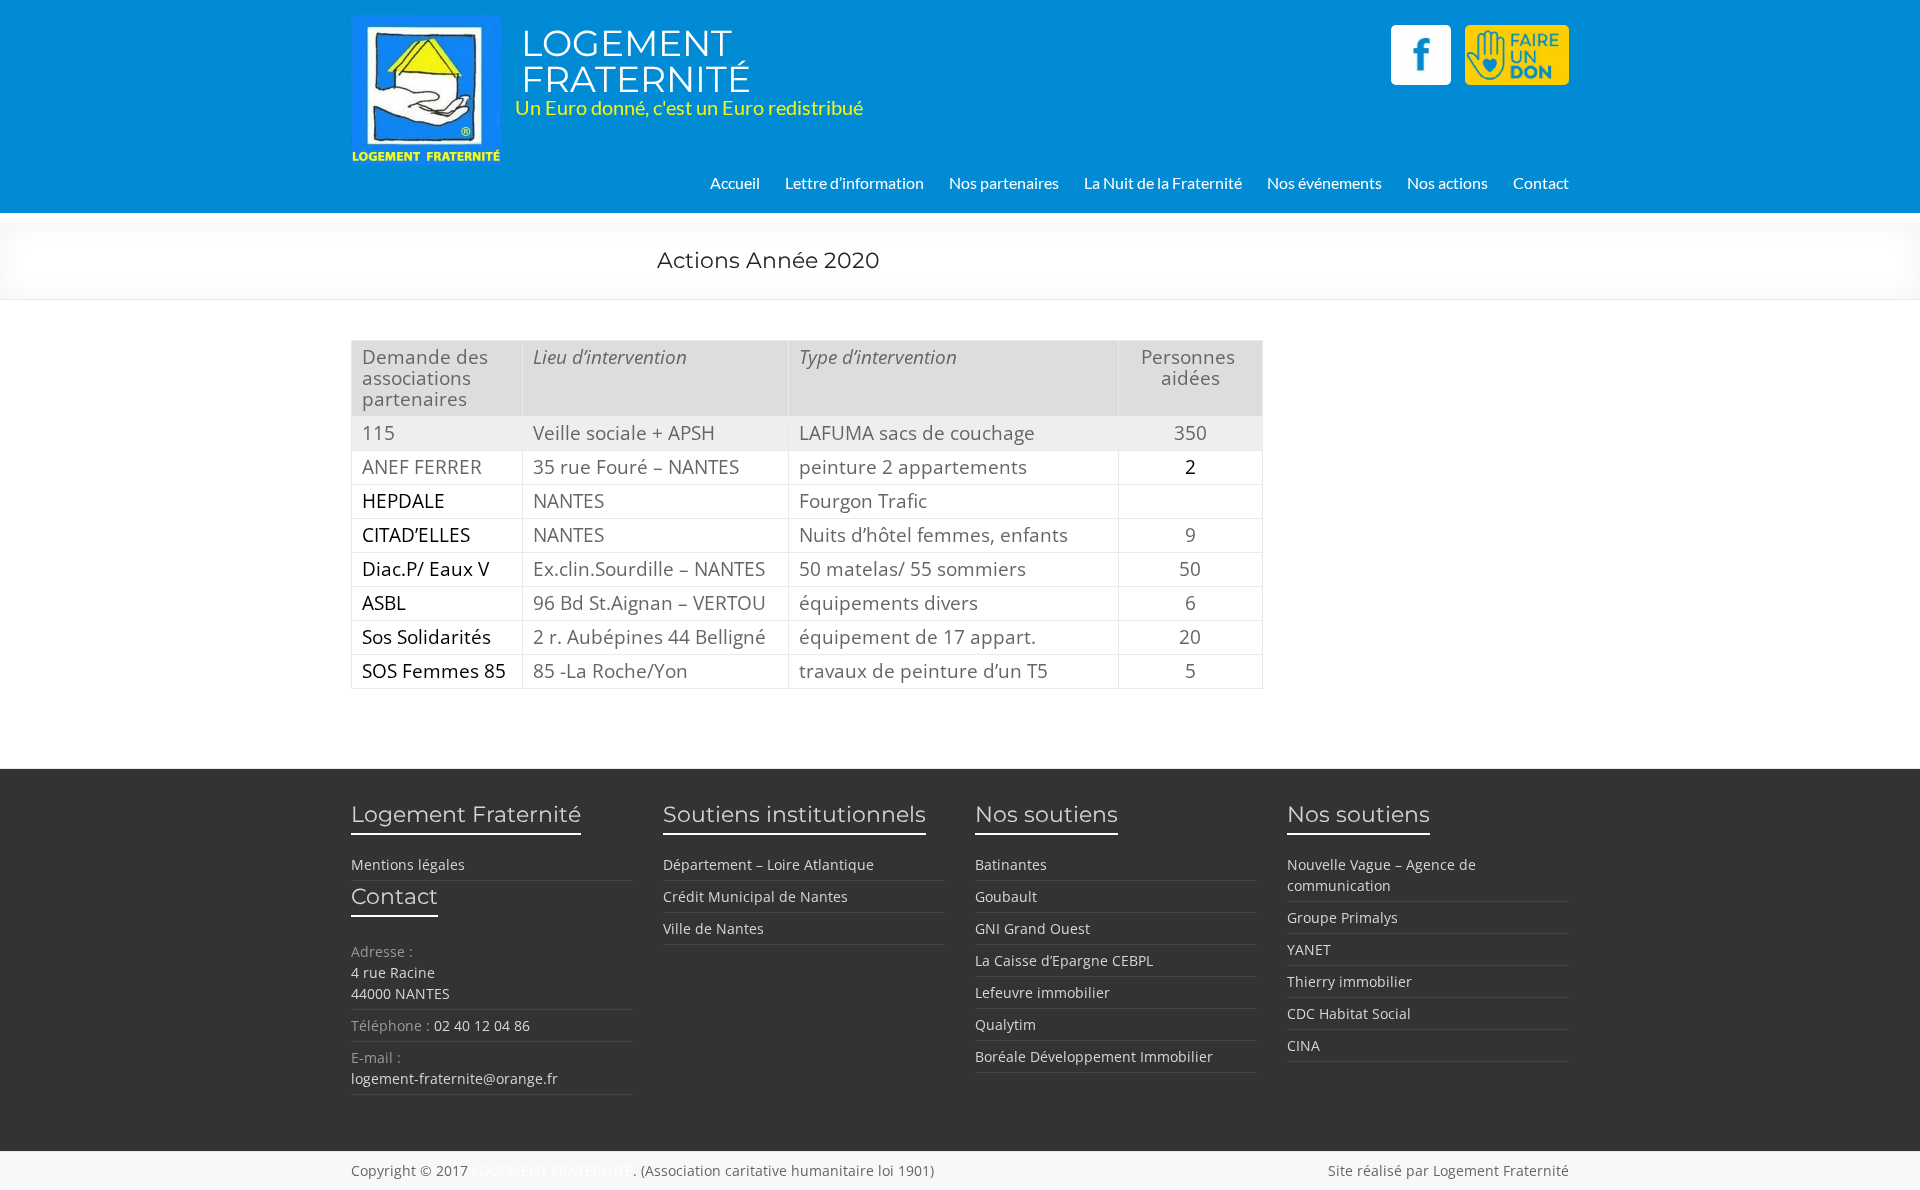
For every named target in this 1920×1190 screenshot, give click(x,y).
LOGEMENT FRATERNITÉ (636, 61)
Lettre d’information (854, 182)
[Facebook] (1426, 35)
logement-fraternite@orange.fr (454, 1078)
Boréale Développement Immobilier (1094, 1056)
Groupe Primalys (1342, 917)
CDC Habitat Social (1349, 1013)
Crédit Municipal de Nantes (755, 896)
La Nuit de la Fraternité (1163, 182)
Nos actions (1447, 182)
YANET (1309, 949)
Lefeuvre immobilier (1042, 992)
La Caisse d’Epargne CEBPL (1064, 960)
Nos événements (1324, 182)
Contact (1541, 182)
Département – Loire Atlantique (768, 864)
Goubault (1006, 896)
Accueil (735, 182)
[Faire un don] (1517, 35)
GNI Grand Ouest (1032, 928)
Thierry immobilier (1349, 981)
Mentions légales (408, 864)
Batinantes (1011, 864)
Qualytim (1005, 1024)
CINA (1303, 1045)
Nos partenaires (1004, 182)
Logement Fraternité (1501, 1170)
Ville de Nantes (713, 928)
